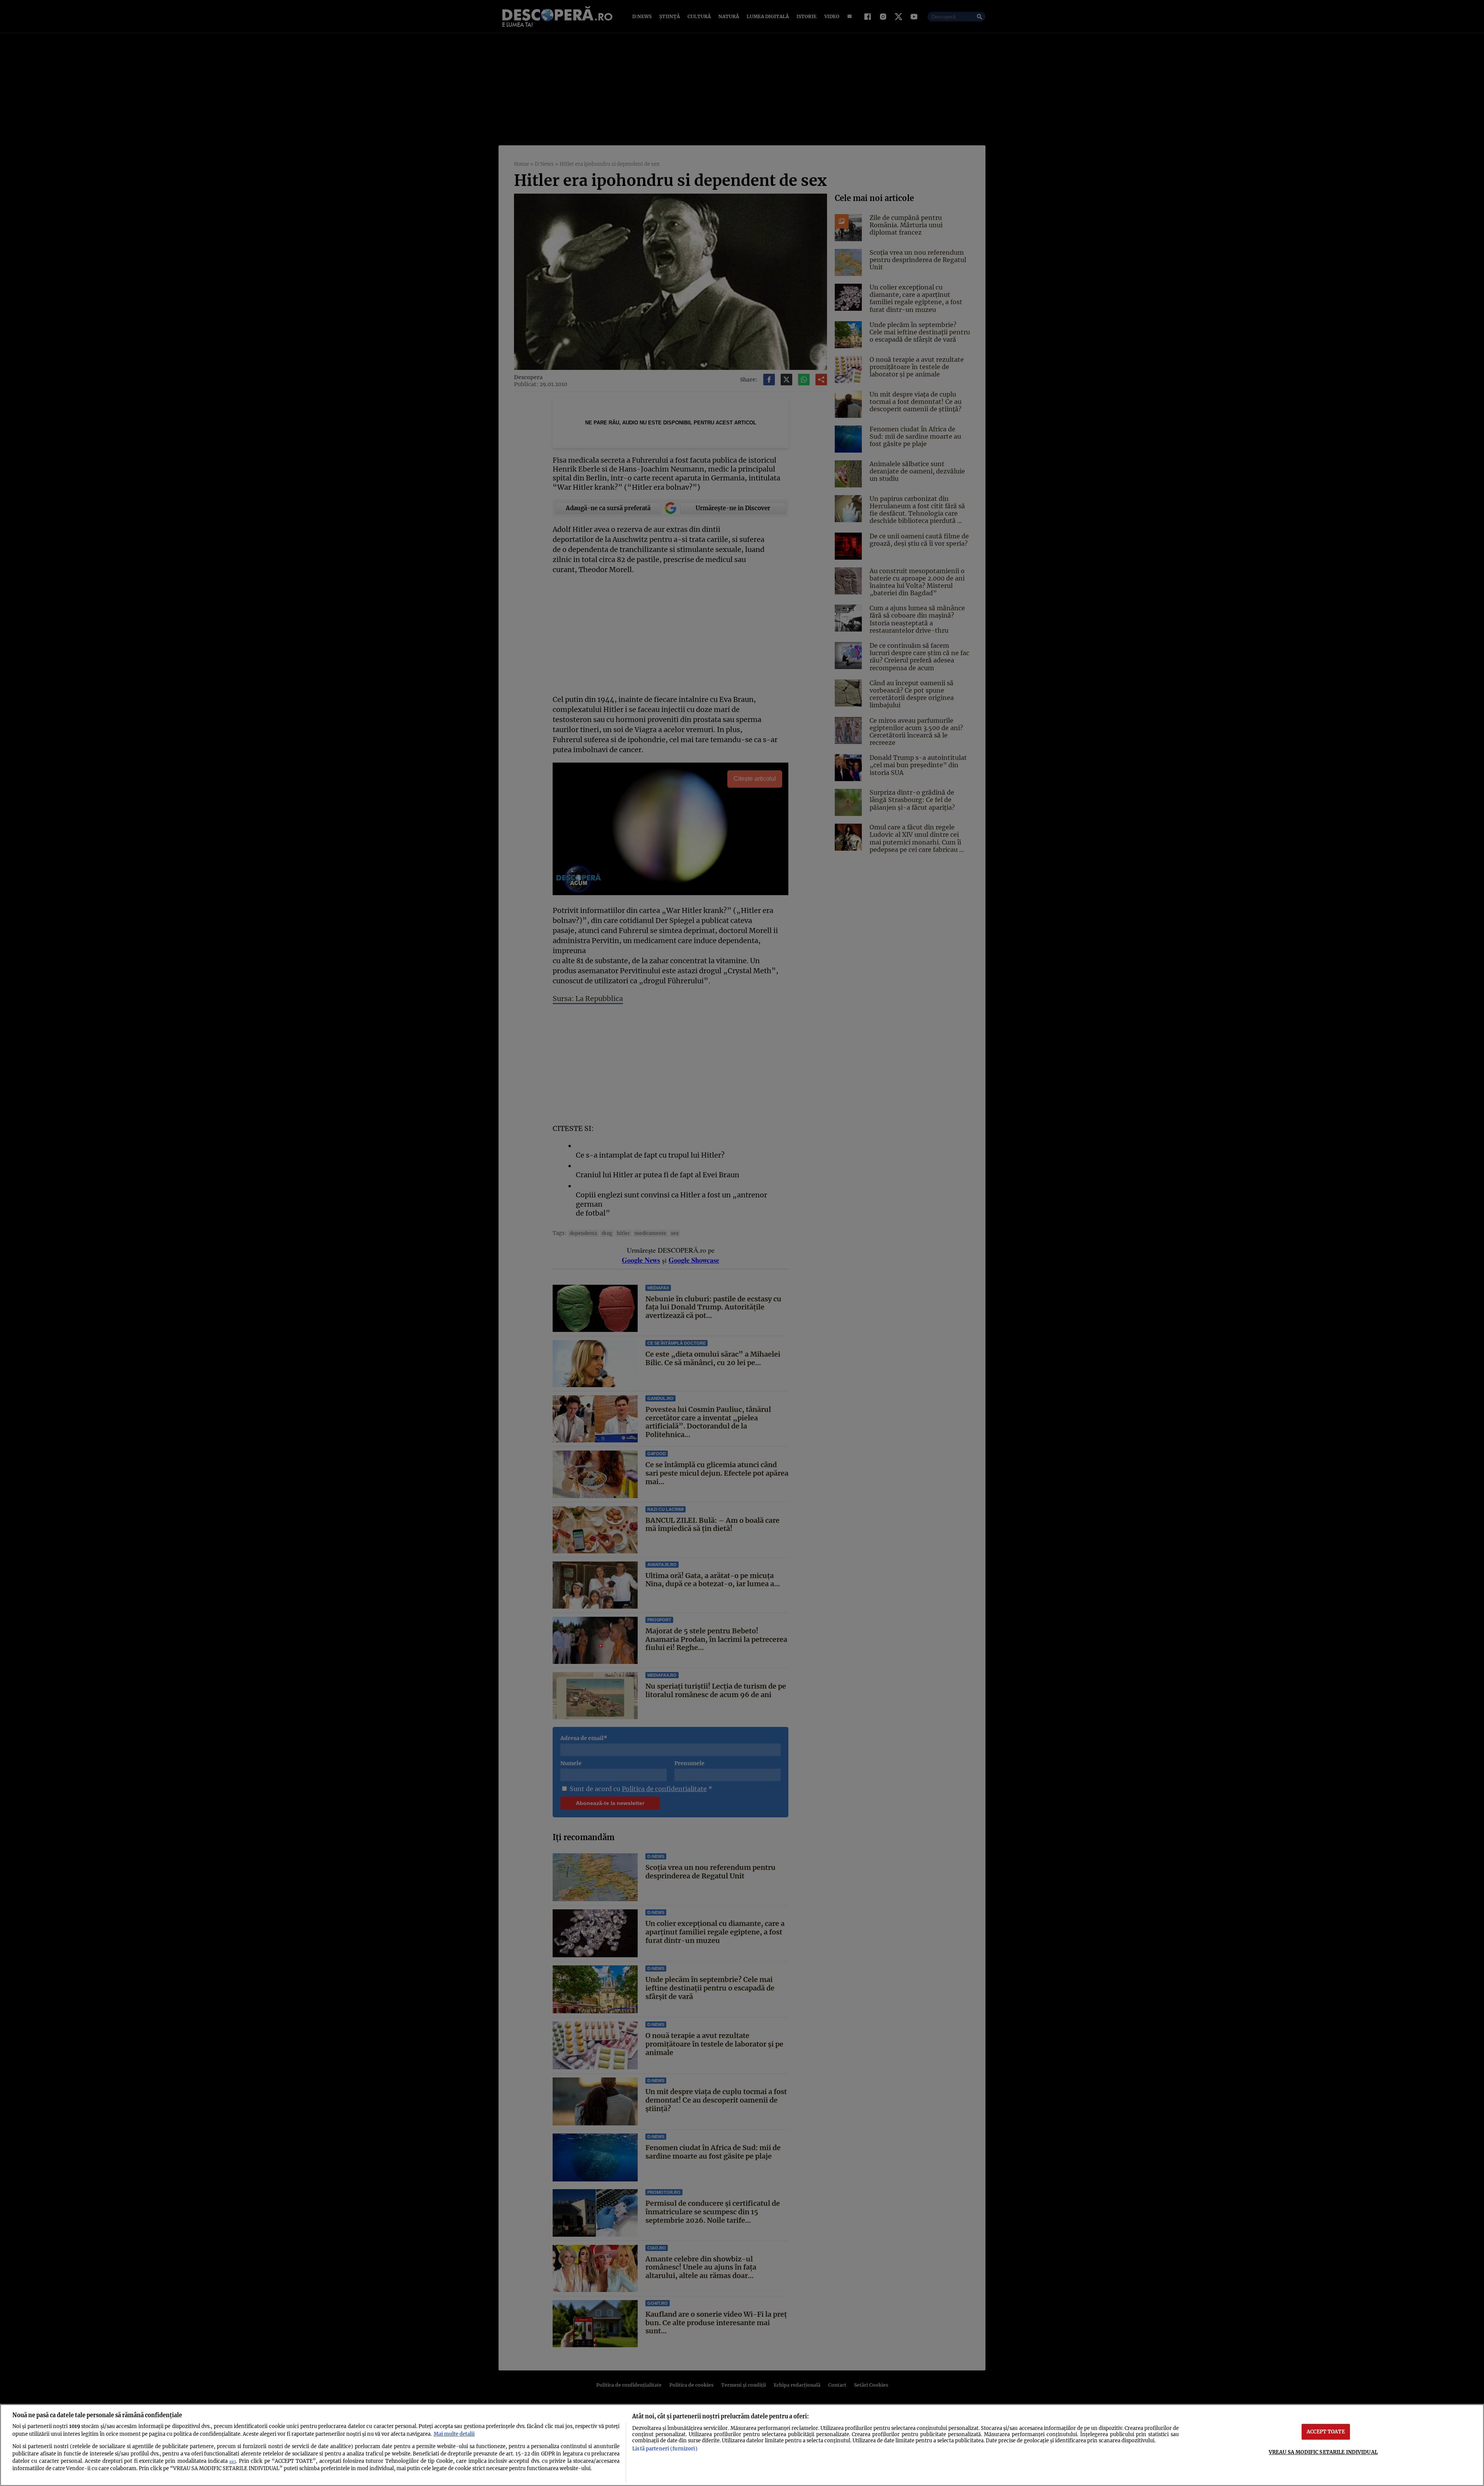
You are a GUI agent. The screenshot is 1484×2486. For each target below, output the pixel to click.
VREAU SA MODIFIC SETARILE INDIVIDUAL (1323, 2452)
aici (232, 2461)
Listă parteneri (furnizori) (665, 2449)
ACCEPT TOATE (1326, 2432)
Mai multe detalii (454, 2434)
